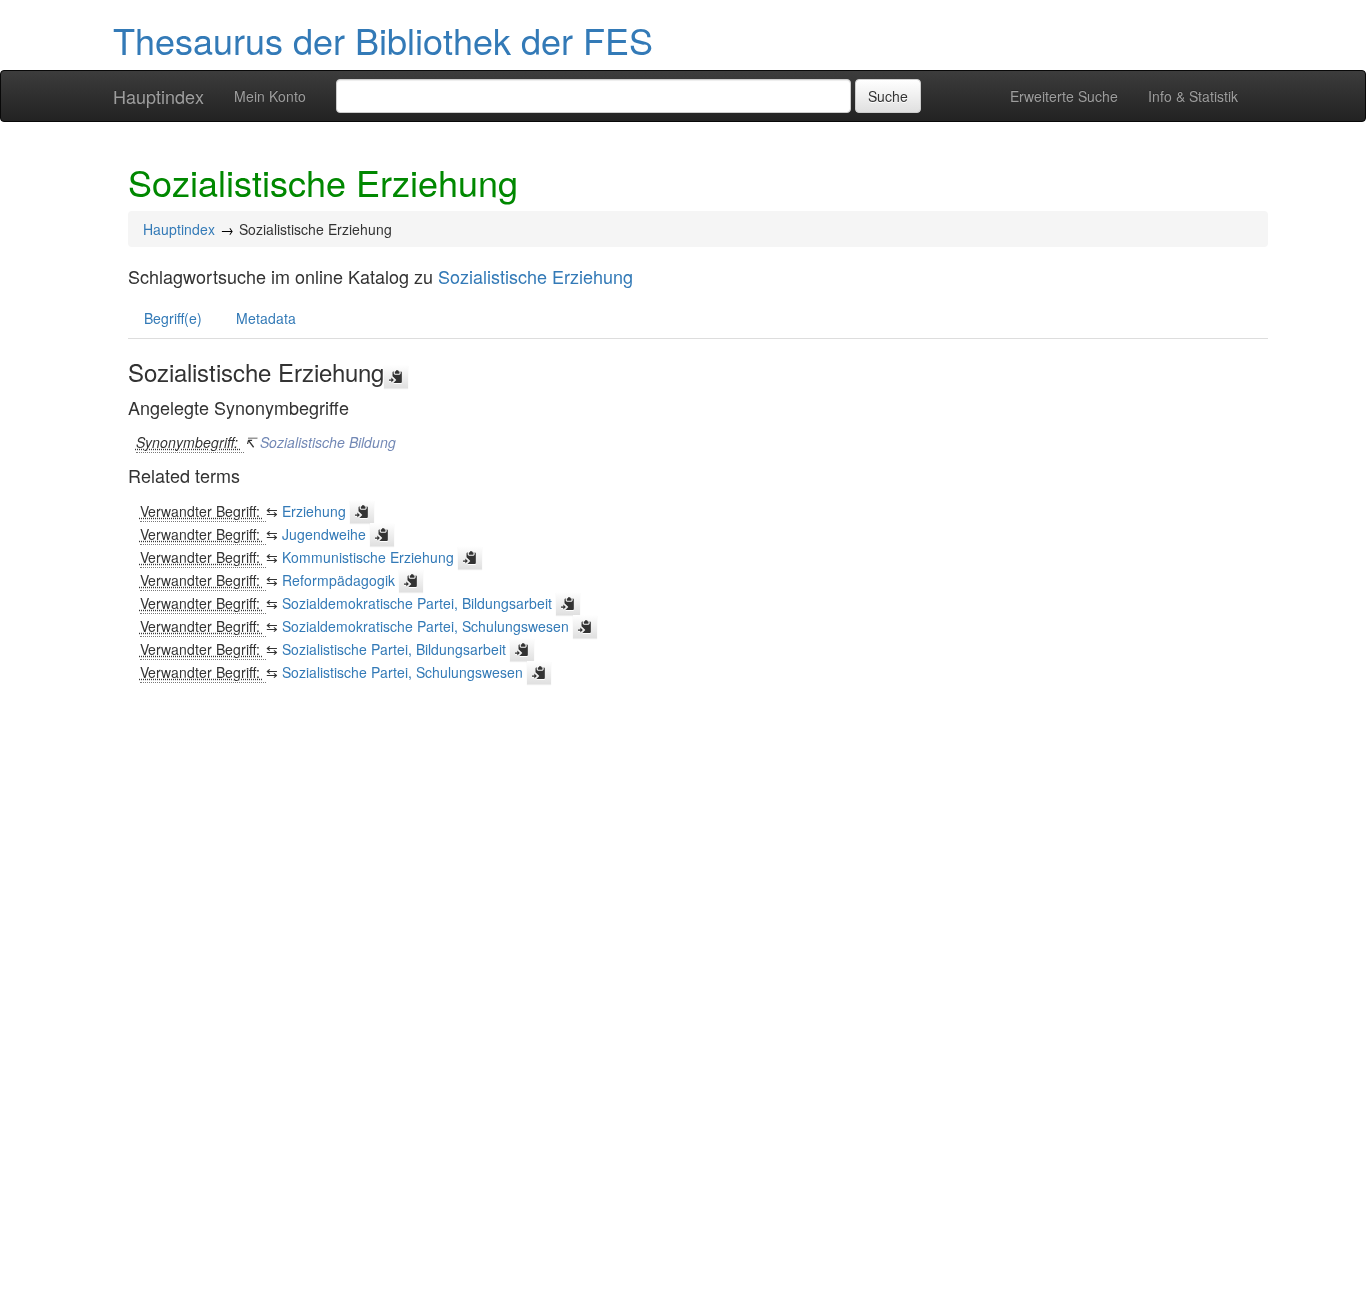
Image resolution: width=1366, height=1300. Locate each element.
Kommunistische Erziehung (368, 557)
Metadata (266, 318)
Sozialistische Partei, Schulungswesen (402, 672)
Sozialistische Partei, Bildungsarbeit (394, 649)
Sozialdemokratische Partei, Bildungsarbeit (417, 603)
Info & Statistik (1193, 96)
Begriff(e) (173, 318)
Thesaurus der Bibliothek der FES (383, 39)
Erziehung (314, 511)
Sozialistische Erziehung (535, 276)
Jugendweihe (324, 534)
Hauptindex (158, 96)
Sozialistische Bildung (328, 442)
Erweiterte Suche (1064, 96)
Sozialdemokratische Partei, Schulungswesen (425, 626)
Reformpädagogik (338, 580)
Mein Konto (270, 96)
